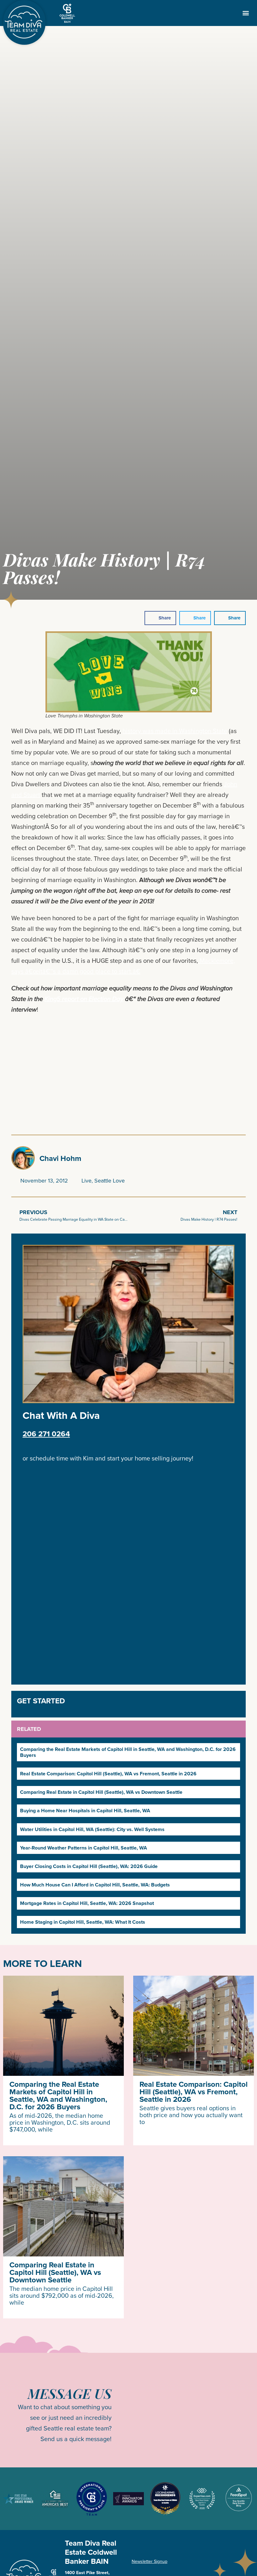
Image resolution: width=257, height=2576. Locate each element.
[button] (246, 13)
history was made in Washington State (175, 731)
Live (87, 1181)
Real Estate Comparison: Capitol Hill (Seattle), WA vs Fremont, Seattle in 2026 (108, 1774)
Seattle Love (110, 1181)
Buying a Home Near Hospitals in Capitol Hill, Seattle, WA (85, 1811)
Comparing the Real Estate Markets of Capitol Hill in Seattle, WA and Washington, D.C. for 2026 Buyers (128, 1752)
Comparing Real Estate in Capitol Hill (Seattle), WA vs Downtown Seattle (101, 1792)
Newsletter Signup (149, 2561)
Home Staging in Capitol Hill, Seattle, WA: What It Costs (83, 1922)
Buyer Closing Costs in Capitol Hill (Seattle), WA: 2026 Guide (89, 1866)
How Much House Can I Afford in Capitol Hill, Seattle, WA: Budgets (95, 1885)
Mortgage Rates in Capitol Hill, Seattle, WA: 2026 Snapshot (87, 1903)
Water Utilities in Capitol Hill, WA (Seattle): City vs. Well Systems (92, 1829)
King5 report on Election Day (84, 999)
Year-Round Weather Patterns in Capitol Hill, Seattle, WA (84, 1848)
